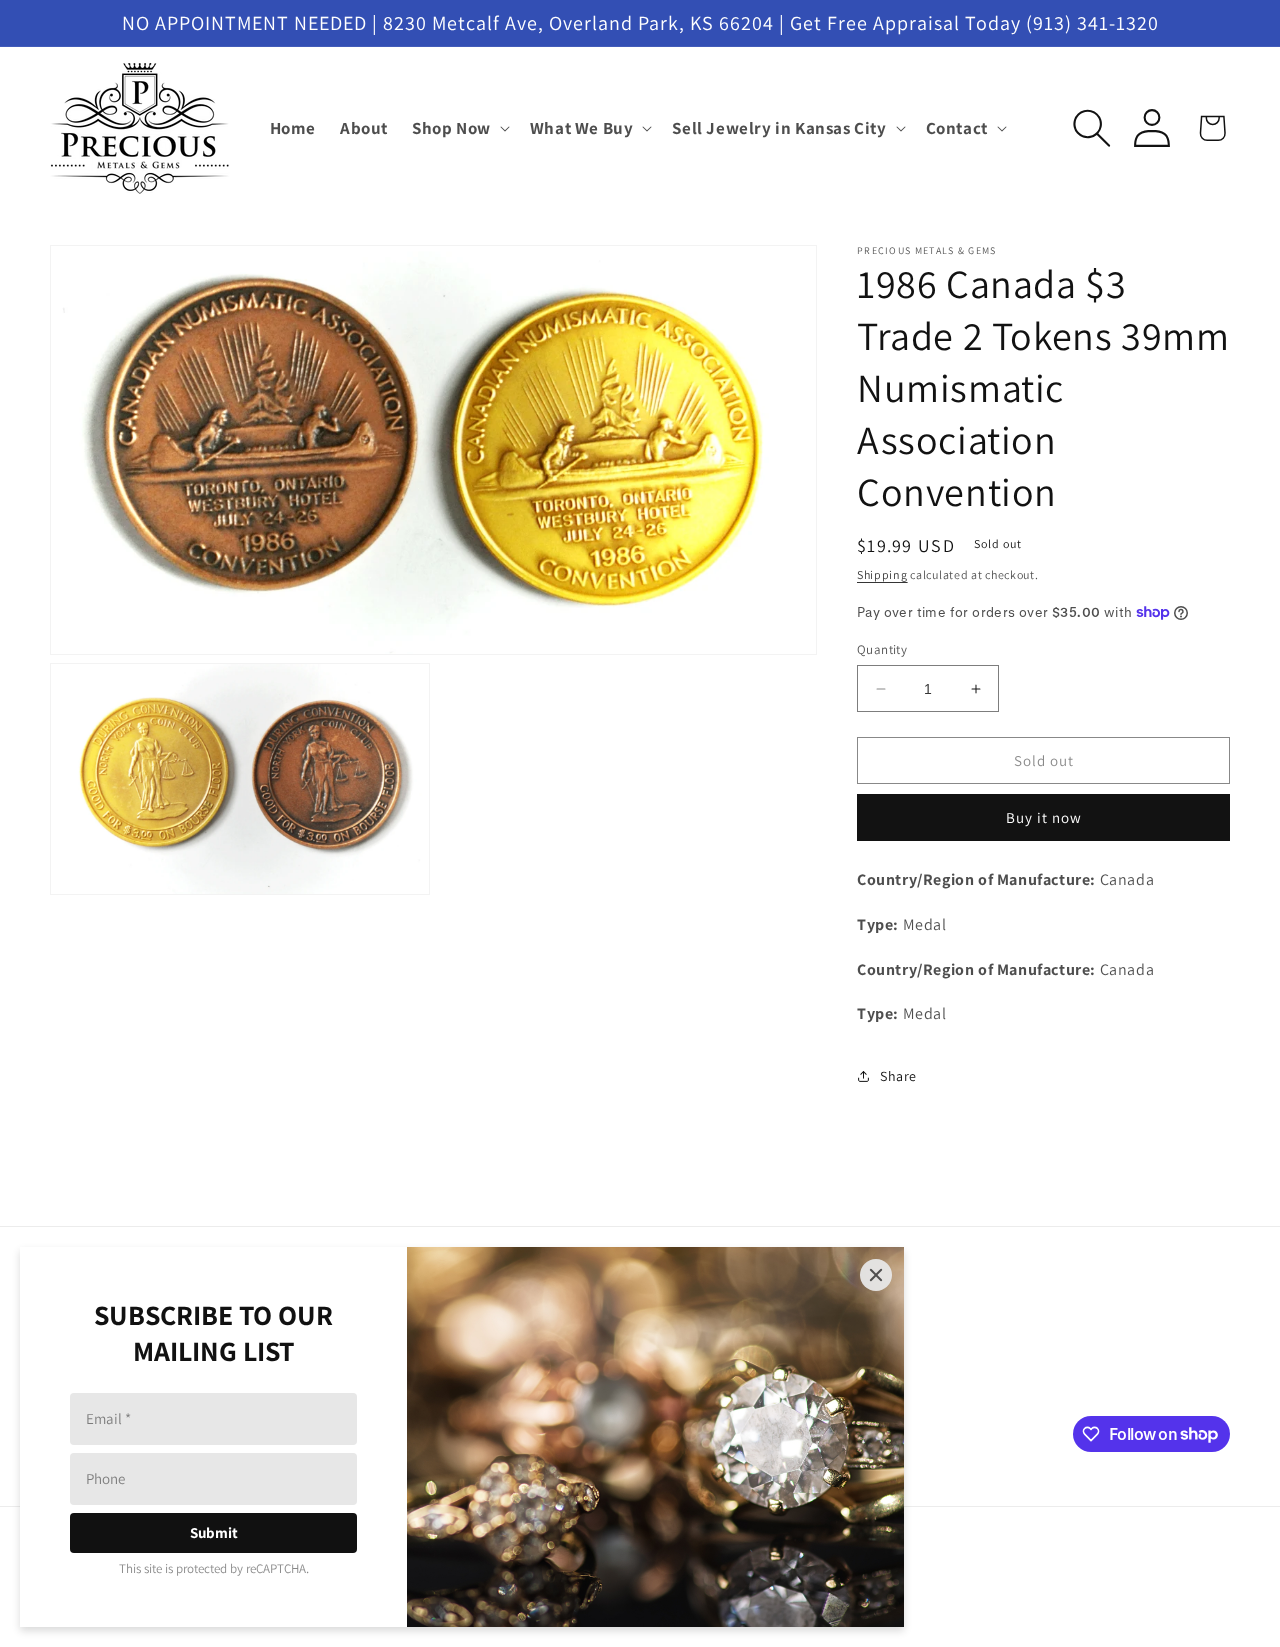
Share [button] (898, 1076)
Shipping (882, 574)
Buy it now (1044, 817)
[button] (459, 128)
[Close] (876, 1275)
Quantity (882, 649)
